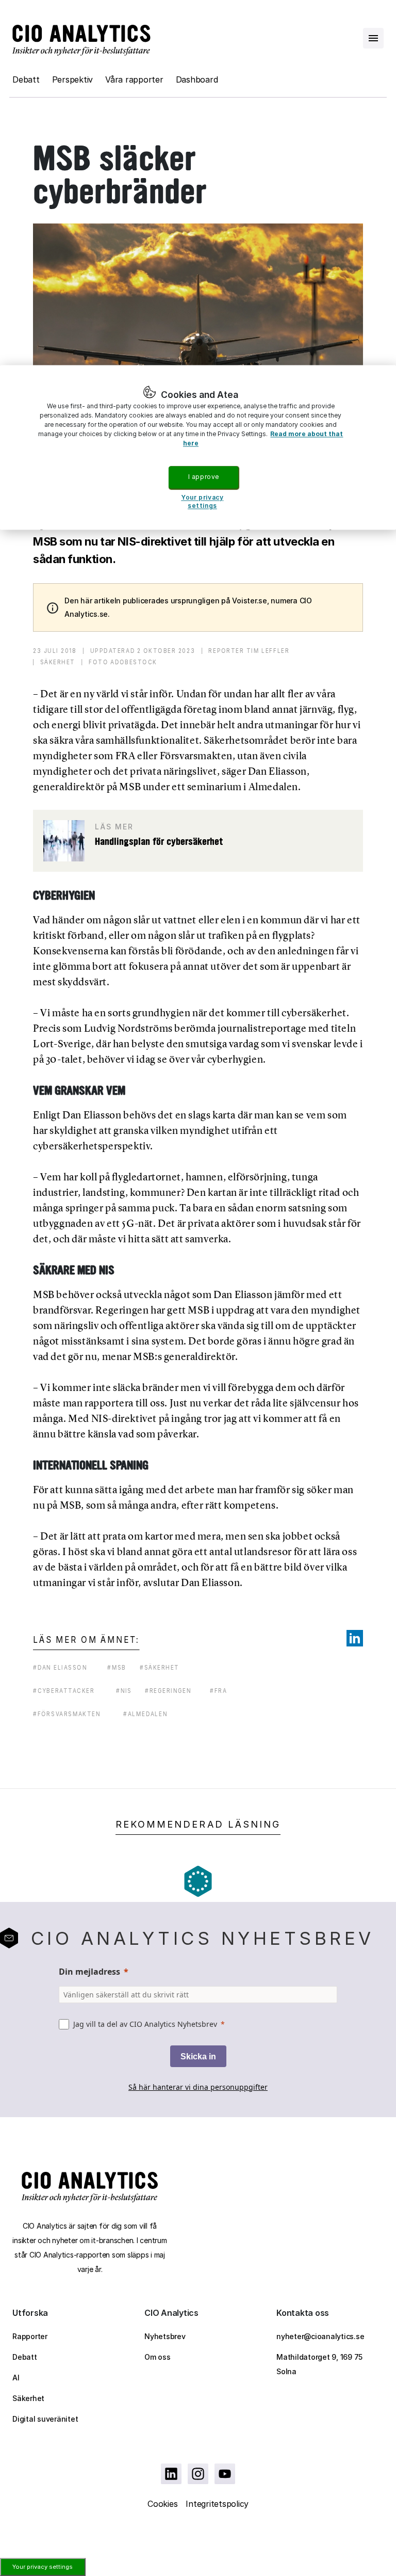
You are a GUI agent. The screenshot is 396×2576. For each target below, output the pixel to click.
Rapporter (30, 2336)
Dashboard (197, 79)
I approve (204, 477)
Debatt (26, 79)
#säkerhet (160, 1667)
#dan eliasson (60, 1667)
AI (16, 2378)
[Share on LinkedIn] (355, 1638)
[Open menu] (373, 38)
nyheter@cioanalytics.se (320, 2336)
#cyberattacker (64, 1691)
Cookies (162, 2504)
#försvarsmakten (67, 1714)
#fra (218, 1691)
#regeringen (168, 1691)
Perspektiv (73, 79)
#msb (117, 1667)
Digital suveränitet (45, 2419)
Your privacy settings (43, 2567)
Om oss (158, 2357)
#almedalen (145, 1714)
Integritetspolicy (217, 2504)
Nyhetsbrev (165, 2336)
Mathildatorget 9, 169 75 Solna (319, 2364)
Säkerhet (28, 2398)
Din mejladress (89, 1972)
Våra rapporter (134, 79)
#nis (124, 1691)
